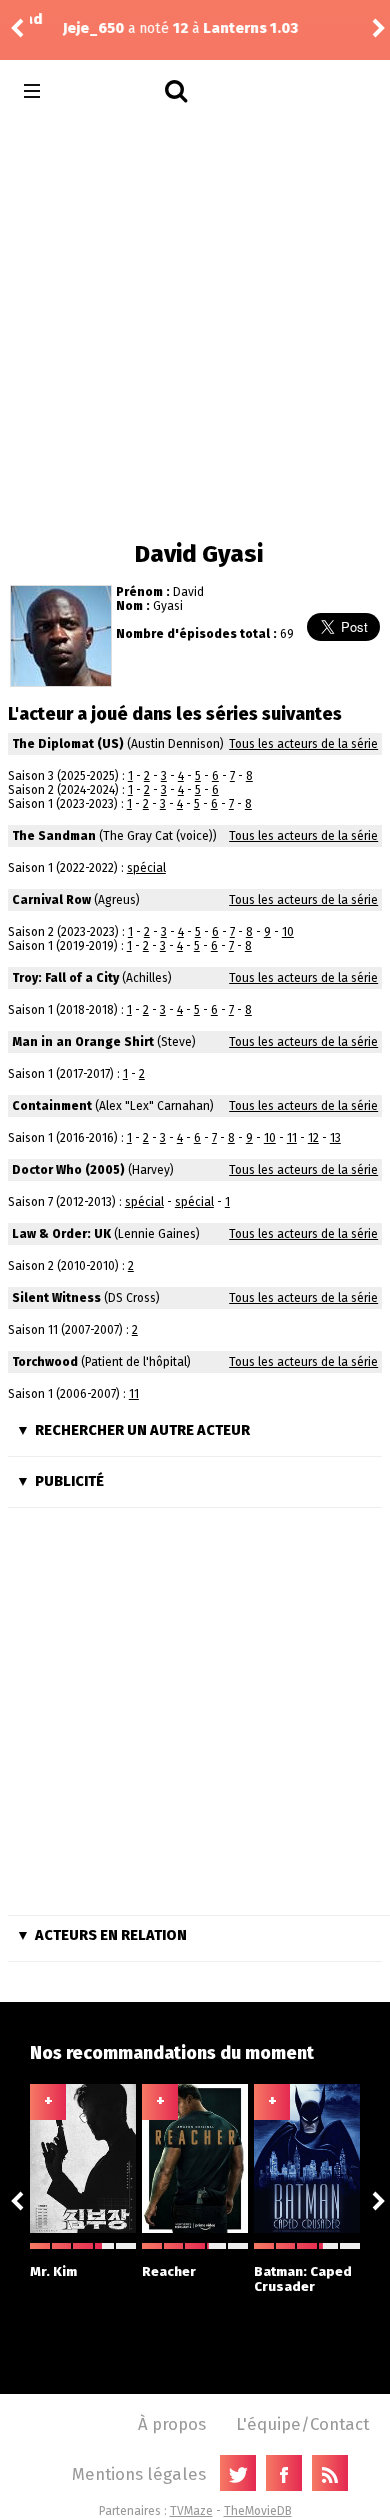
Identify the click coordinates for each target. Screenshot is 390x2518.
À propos (172, 2424)
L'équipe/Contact (302, 2424)
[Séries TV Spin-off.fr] (111, 91)
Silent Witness (56, 1298)
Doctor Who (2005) (68, 1170)
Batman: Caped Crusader (303, 2279)
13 (335, 1138)
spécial (146, 868)
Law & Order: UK (61, 1234)
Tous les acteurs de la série (303, 744)
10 (288, 932)
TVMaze (191, 2511)
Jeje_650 (61, 28)
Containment (52, 1106)
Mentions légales (139, 2474)
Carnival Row (51, 900)
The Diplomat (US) (68, 744)
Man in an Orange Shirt (83, 1042)
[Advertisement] (195, 325)
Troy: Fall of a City (65, 978)
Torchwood (45, 1362)
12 (313, 1138)
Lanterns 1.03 (218, 28)
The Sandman (54, 836)
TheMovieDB (258, 2511)
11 (292, 1138)
